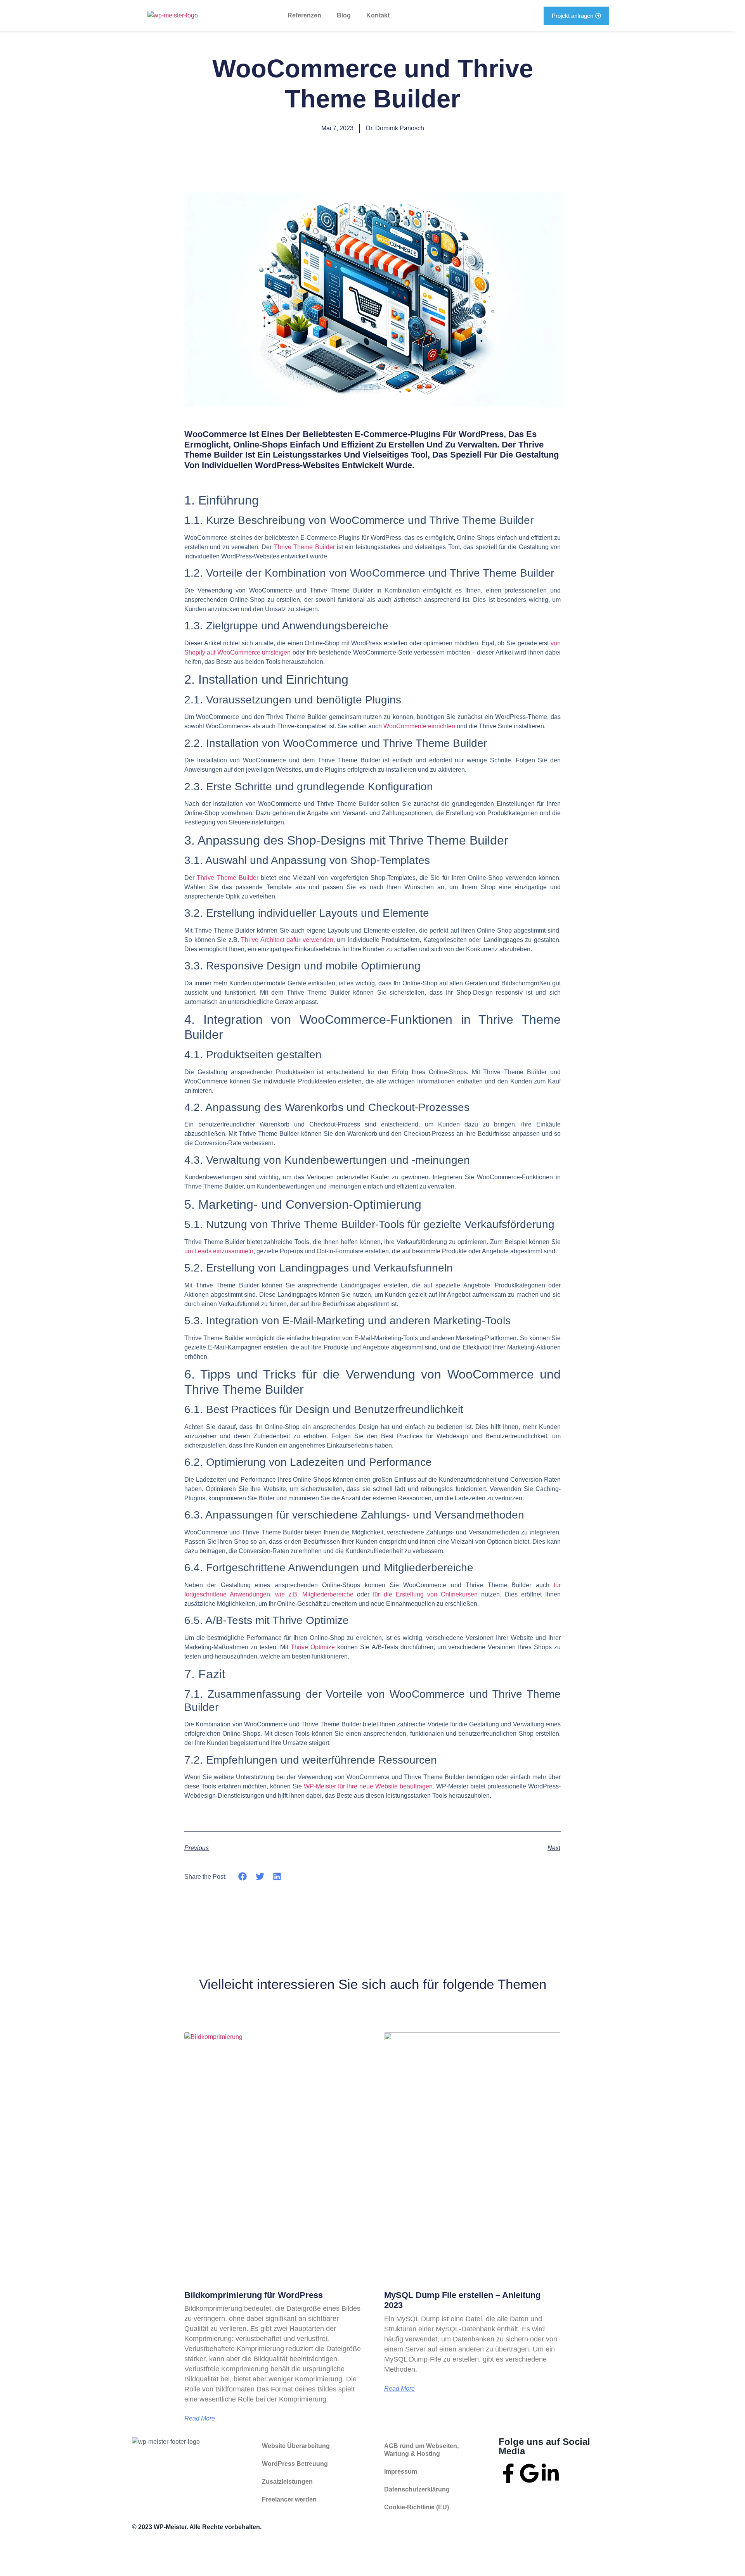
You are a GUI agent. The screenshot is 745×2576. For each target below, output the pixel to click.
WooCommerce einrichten (419, 726)
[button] (243, 1877)
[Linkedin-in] (550, 2473)
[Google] (529, 2473)
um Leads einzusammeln (219, 1251)
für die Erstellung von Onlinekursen (425, 1594)
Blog (344, 15)
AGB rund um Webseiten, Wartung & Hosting (421, 2450)
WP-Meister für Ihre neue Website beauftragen (368, 1786)
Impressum (401, 2471)
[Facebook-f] (508, 2473)
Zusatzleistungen (287, 2482)
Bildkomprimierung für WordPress (254, 2295)
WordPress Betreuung (295, 2464)
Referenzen (304, 15)
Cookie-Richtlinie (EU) (417, 2507)
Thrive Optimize (313, 1647)
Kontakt (378, 15)
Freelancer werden (289, 2499)
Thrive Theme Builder (304, 547)
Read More (200, 2419)
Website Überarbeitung (296, 2446)
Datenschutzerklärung (417, 2489)
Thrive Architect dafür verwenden (287, 940)
